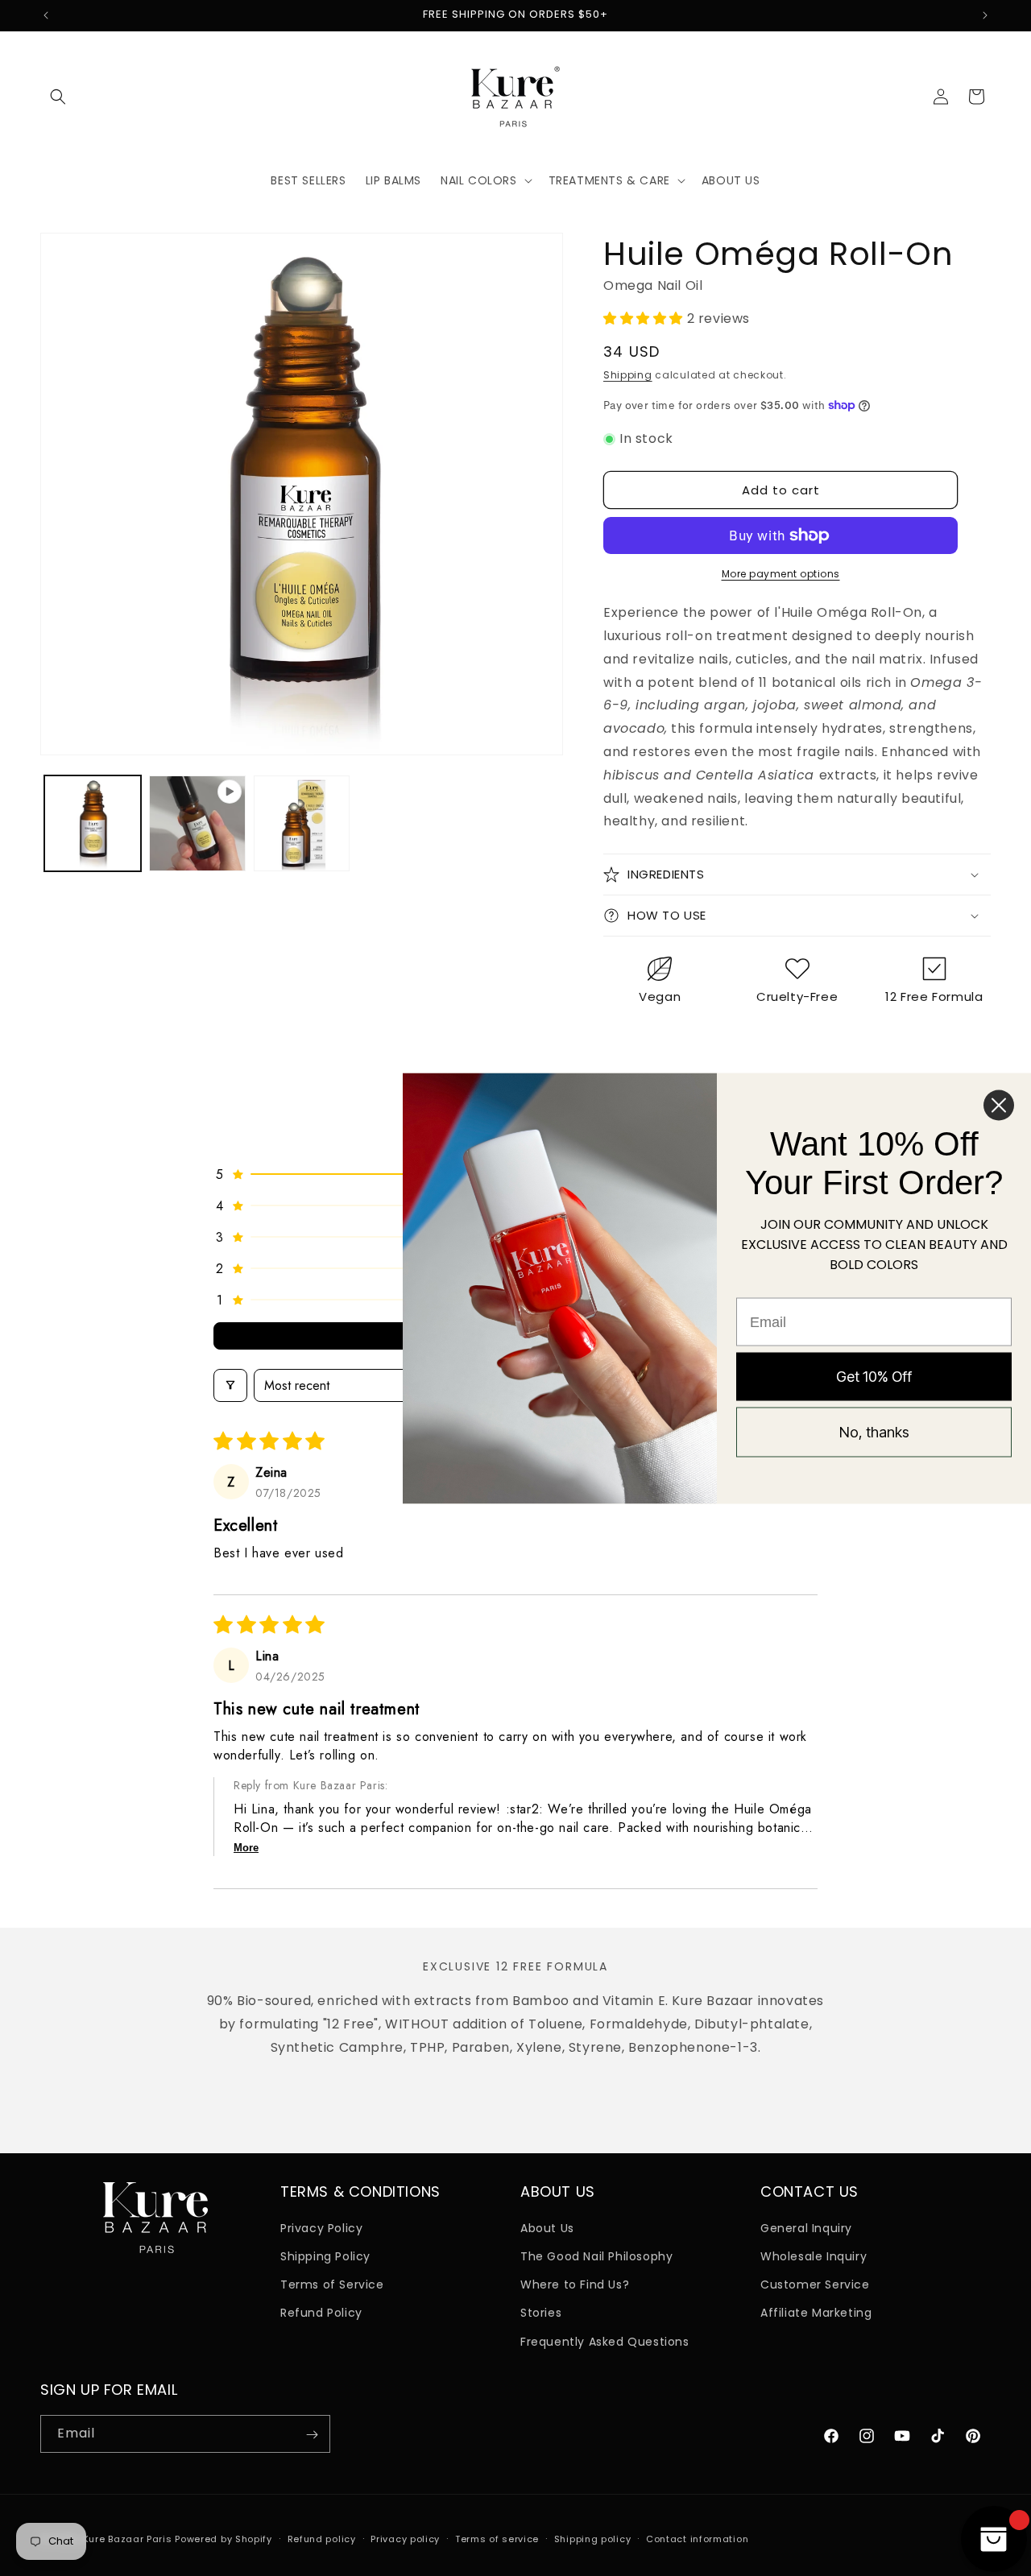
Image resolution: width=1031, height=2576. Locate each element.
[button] (58, 97)
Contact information (697, 2538)
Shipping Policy (325, 2256)
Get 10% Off (874, 1377)
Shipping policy (593, 2538)
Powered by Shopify (224, 2539)
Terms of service (497, 2538)
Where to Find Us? (575, 2285)
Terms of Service (332, 2285)
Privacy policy (405, 2538)
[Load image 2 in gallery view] (302, 824)
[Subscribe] (312, 2435)
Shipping (628, 375)
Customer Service (815, 2285)
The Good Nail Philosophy (596, 2256)
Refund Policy (321, 2313)
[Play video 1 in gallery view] (197, 824)
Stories (541, 2313)
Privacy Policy (321, 2228)
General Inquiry (806, 2228)
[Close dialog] (999, 1105)
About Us (547, 2228)
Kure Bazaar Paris (128, 2539)
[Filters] (230, 1385)
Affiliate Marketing (816, 2313)
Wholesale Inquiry (814, 2256)
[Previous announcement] (46, 15)
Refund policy (322, 2538)
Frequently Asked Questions (605, 2342)
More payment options (781, 574)
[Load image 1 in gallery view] (93, 824)
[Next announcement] (985, 15)
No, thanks (874, 1432)
